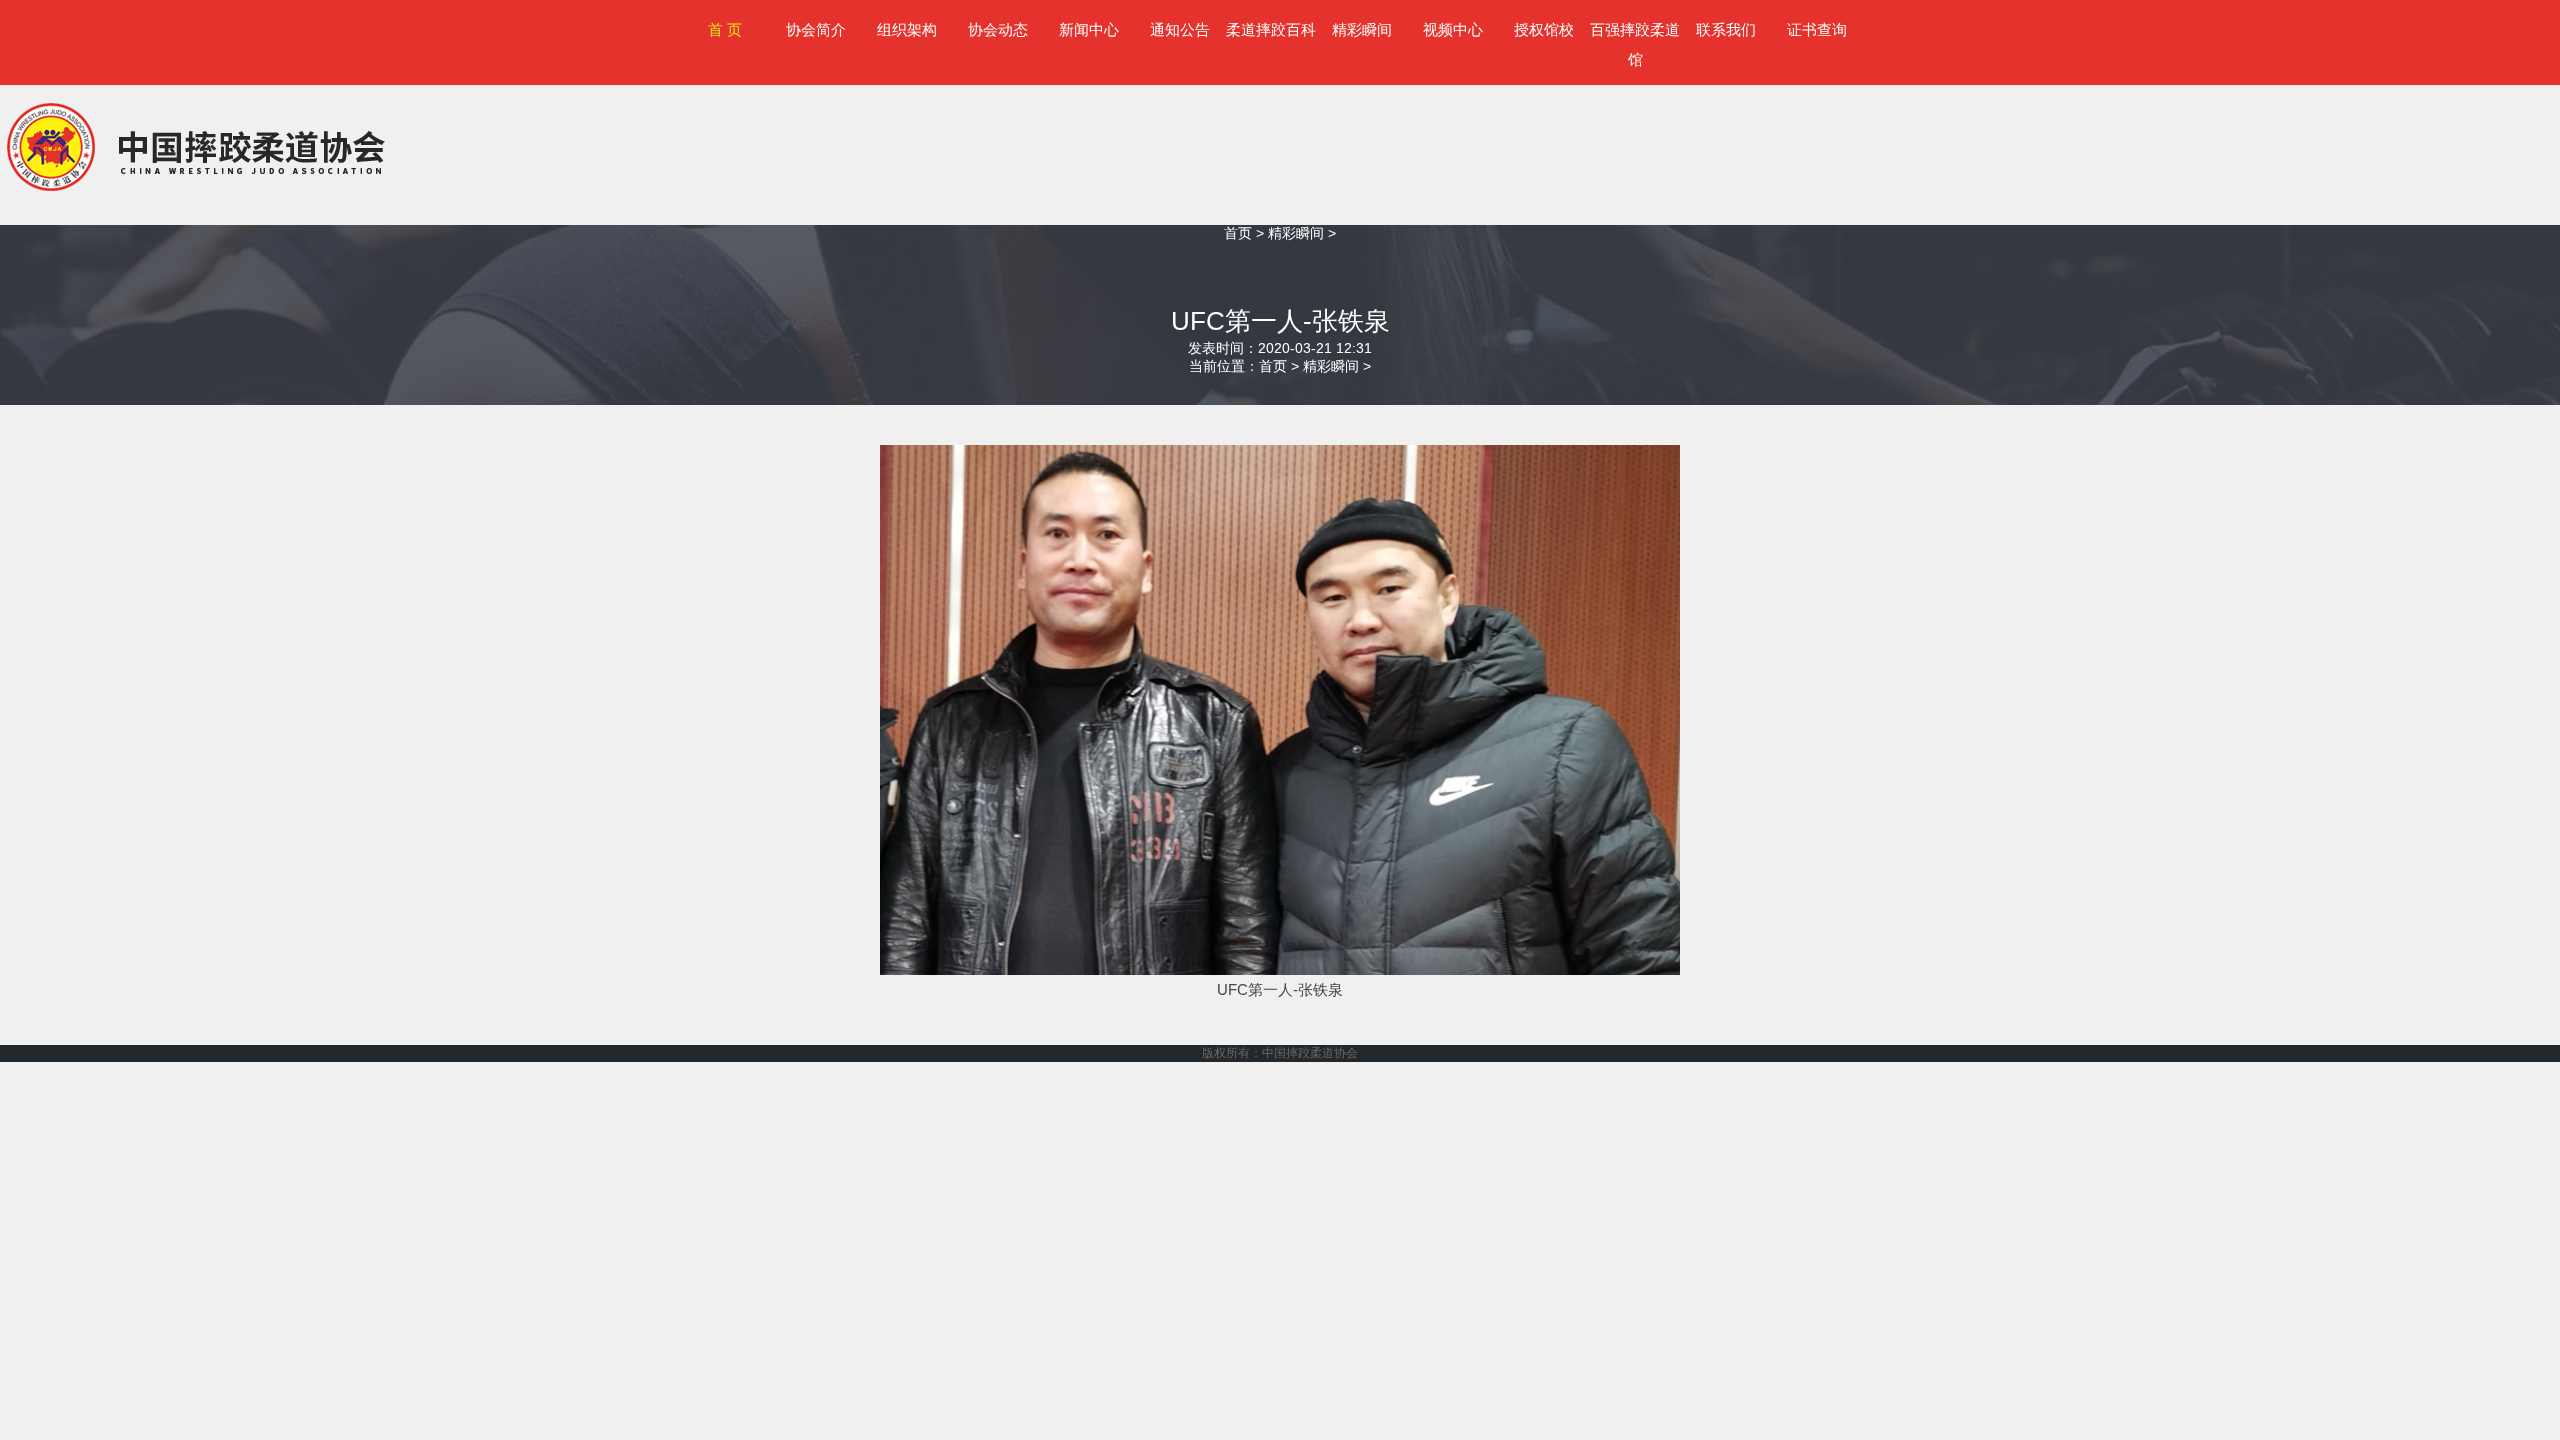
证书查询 (1817, 29)
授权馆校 (1544, 29)
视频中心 (1453, 29)
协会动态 (998, 29)
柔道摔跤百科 (1271, 29)
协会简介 (816, 29)
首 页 (725, 29)
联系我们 (1726, 29)
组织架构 (907, 29)
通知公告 (1180, 29)
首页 (1238, 233)
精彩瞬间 (1362, 29)
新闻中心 (1089, 29)
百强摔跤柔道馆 (1635, 44)
